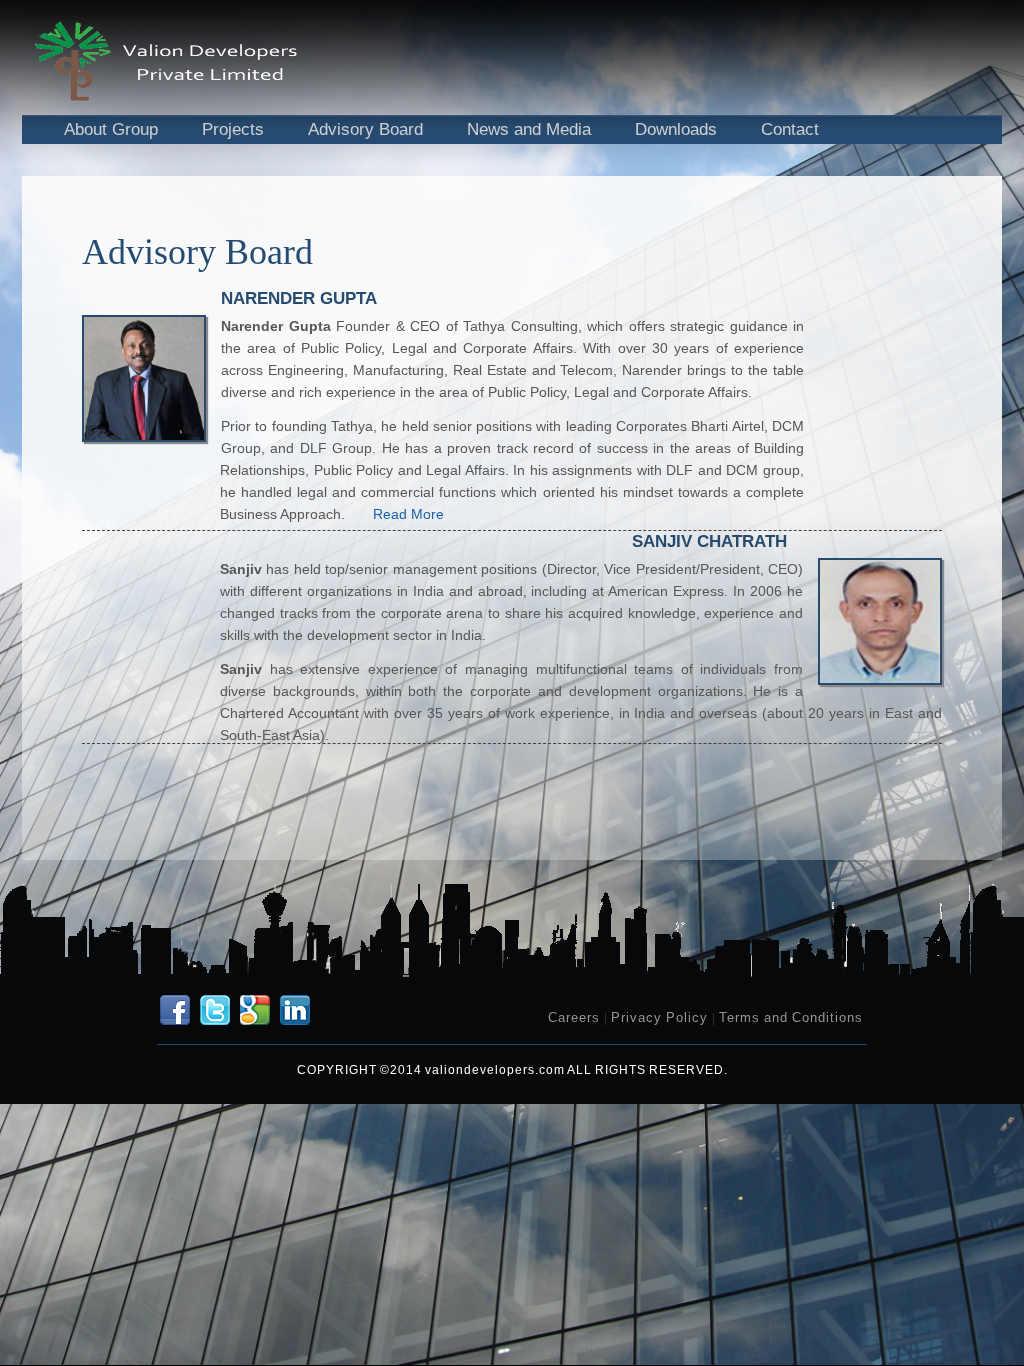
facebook (175, 1010)
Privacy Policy (659, 1017)
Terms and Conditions (791, 1017)
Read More (408, 514)
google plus (255, 1010)
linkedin (295, 1010)
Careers (574, 1017)
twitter (215, 1010)
